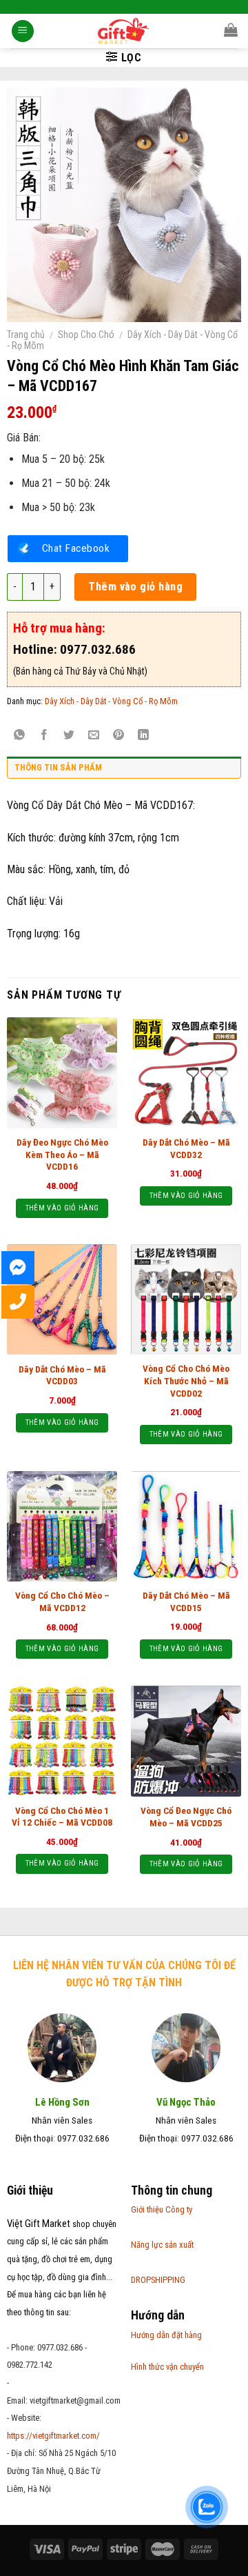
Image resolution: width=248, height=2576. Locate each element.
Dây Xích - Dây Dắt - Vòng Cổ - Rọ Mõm (111, 701)
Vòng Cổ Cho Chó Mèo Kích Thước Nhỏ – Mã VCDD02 (186, 1380)
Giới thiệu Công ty (162, 2209)
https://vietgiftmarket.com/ (53, 2436)
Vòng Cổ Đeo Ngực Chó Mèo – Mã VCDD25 (186, 1817)
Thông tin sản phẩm (58, 767)
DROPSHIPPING (158, 2280)
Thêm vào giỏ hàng (135, 587)
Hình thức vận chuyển (167, 2367)
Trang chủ (26, 335)
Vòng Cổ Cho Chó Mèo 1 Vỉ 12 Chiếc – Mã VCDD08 (62, 1817)
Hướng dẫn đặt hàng (166, 2335)
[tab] (124, 771)
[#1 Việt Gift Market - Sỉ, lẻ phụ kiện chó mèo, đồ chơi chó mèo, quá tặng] (124, 31)
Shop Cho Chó (86, 335)
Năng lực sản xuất (162, 2245)
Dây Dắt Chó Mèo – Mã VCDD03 (62, 1375)
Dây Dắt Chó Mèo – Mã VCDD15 (186, 1601)
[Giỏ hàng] (231, 30)
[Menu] (23, 31)
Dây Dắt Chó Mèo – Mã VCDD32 (186, 1148)
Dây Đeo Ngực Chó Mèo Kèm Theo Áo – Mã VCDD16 (62, 1154)
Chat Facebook (76, 548)
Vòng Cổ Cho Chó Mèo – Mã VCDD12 (62, 1601)
